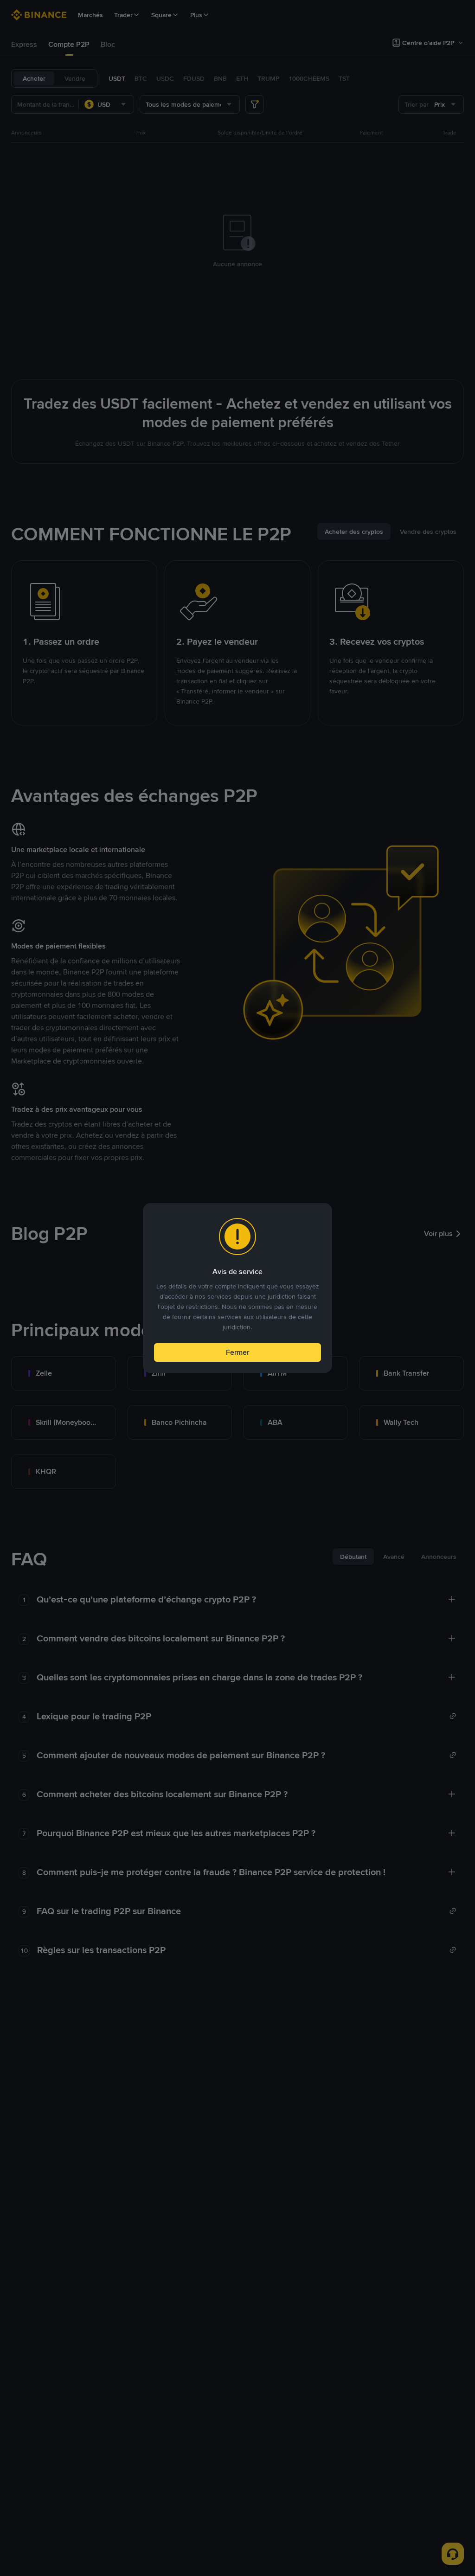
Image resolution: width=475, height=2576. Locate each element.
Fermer (237, 1352)
